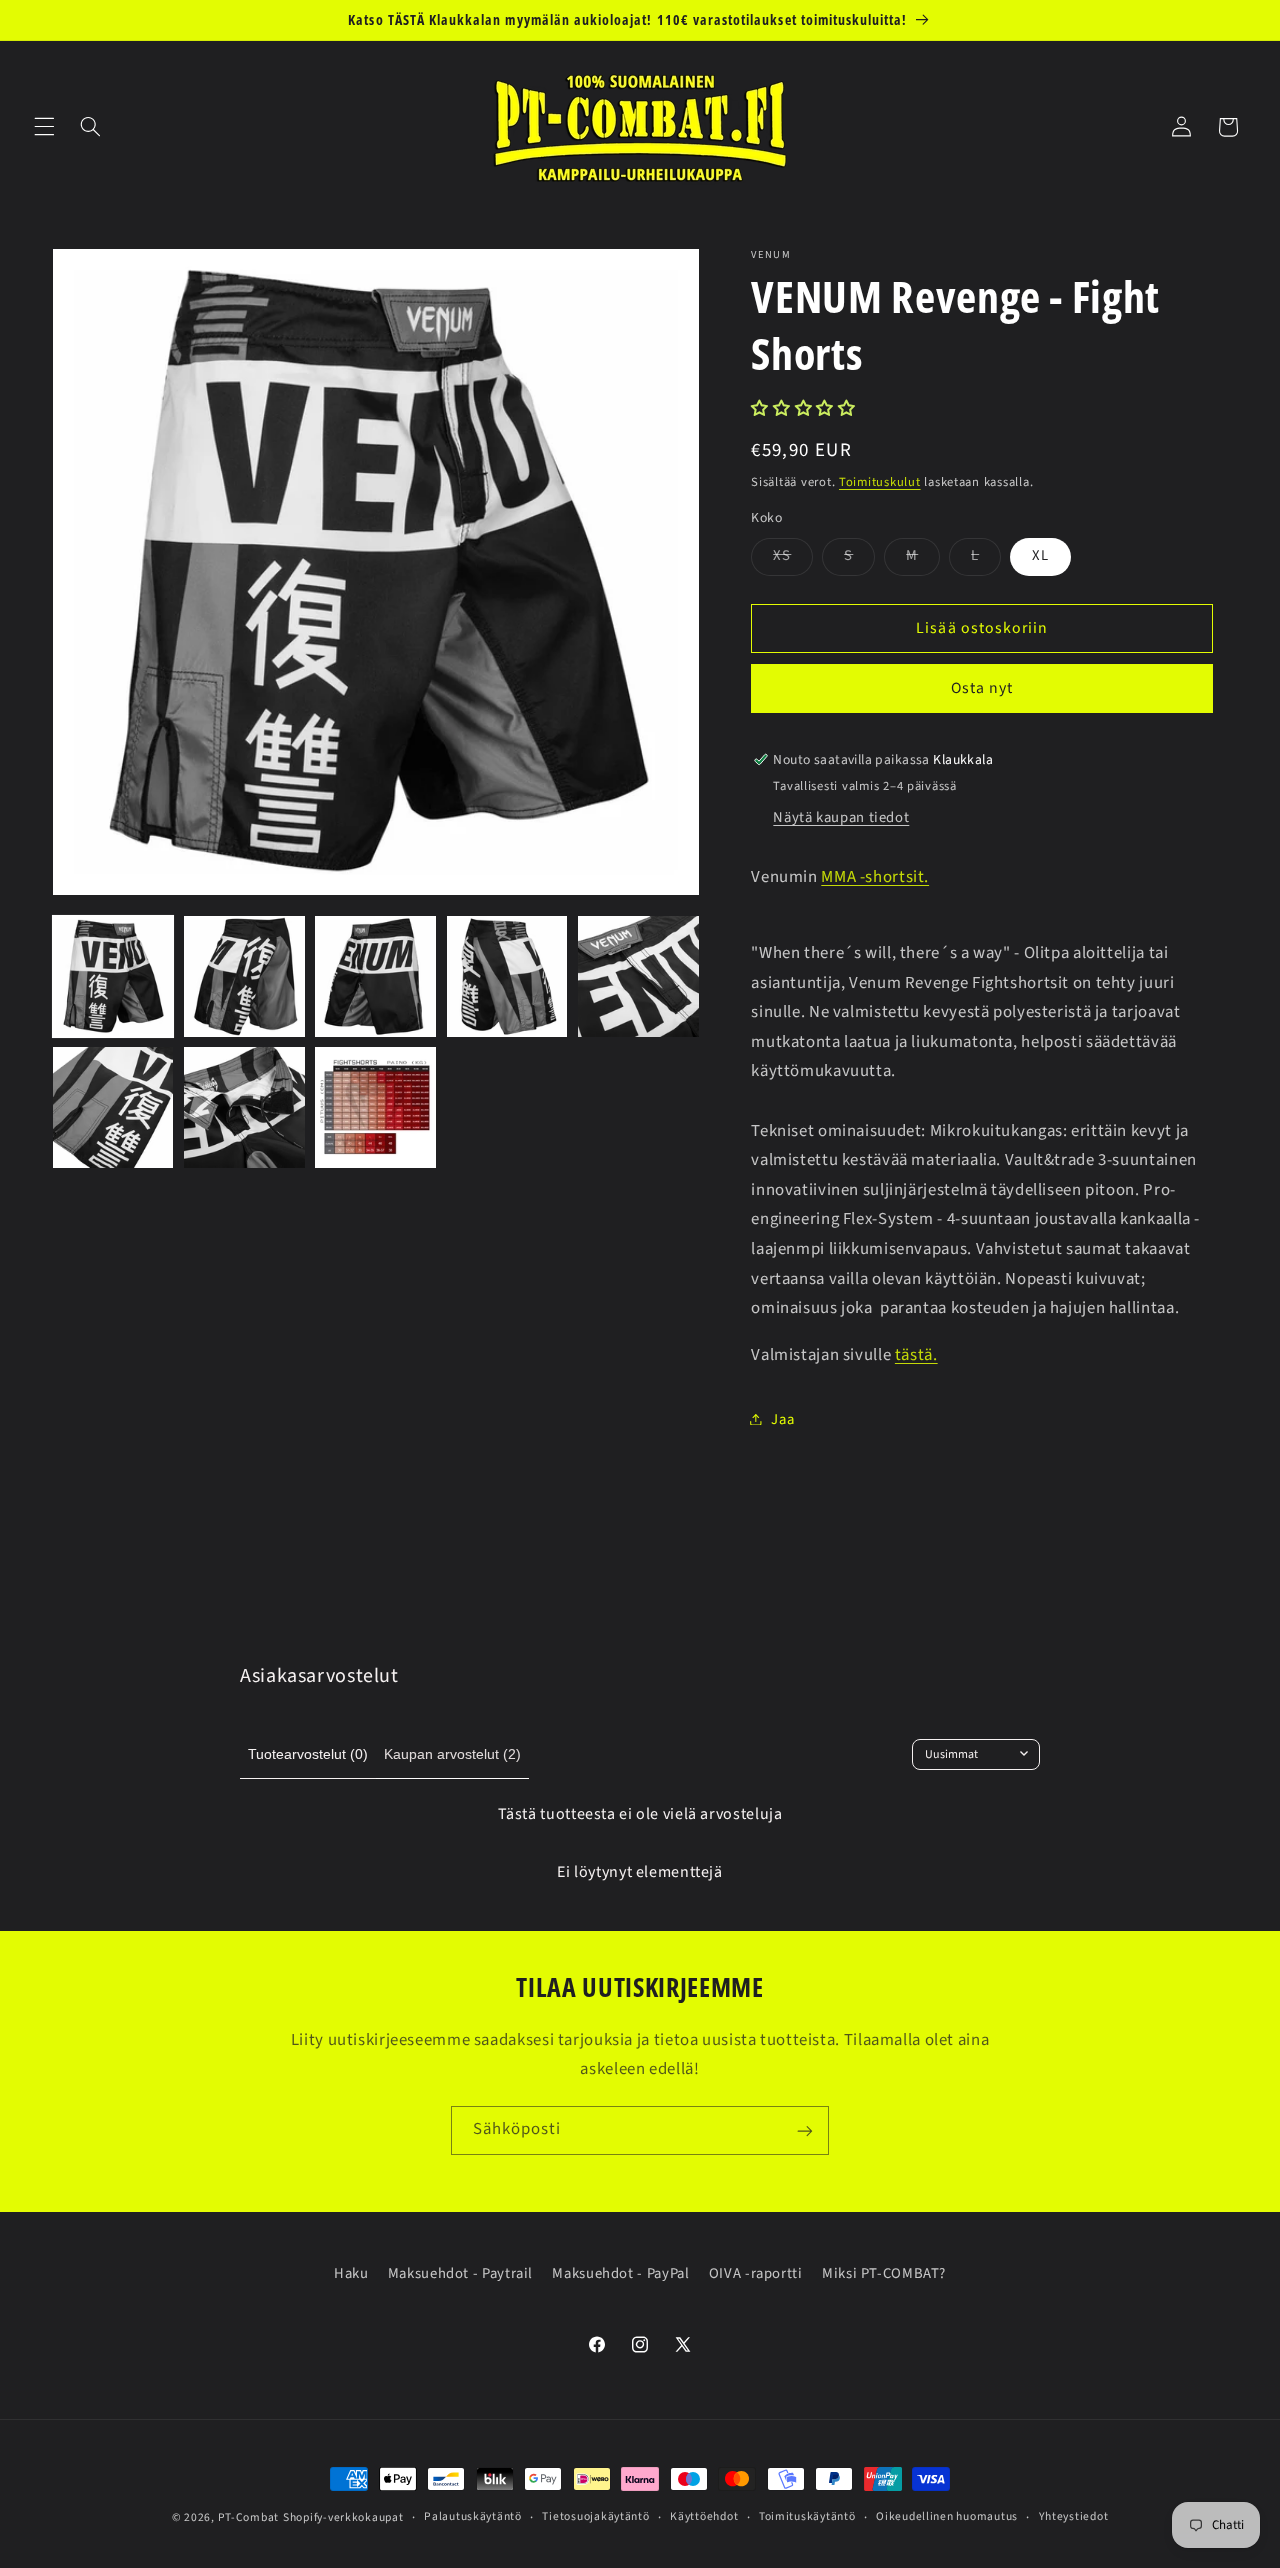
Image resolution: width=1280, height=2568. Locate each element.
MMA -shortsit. (875, 876)
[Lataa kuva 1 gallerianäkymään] (113, 976)
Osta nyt (982, 688)
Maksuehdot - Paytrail (460, 2273)
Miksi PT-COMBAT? (884, 2273)
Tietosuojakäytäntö (595, 2517)
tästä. (916, 1354)
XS (793, 559)
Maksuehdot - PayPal (620, 2273)
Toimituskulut (880, 481)
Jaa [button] (782, 1418)
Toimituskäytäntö (807, 2517)
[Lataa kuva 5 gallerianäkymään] (638, 976)
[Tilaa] (805, 2130)
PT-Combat (249, 2517)
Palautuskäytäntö (473, 2517)
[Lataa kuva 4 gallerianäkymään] (507, 976)
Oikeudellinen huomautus (947, 2517)
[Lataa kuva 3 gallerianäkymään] (375, 976)
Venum (771, 255)
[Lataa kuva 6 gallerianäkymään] (113, 1107)
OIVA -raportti (756, 2273)
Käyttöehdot (704, 2517)
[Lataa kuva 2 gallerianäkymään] (244, 976)
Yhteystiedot (1074, 2517)
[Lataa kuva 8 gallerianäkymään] (375, 1107)
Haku (351, 2273)
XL (1040, 555)
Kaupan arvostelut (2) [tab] (452, 1754)
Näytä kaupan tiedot (841, 817)
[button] (44, 127)
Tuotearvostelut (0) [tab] (308, 1754)
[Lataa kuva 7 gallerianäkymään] (244, 1107)
